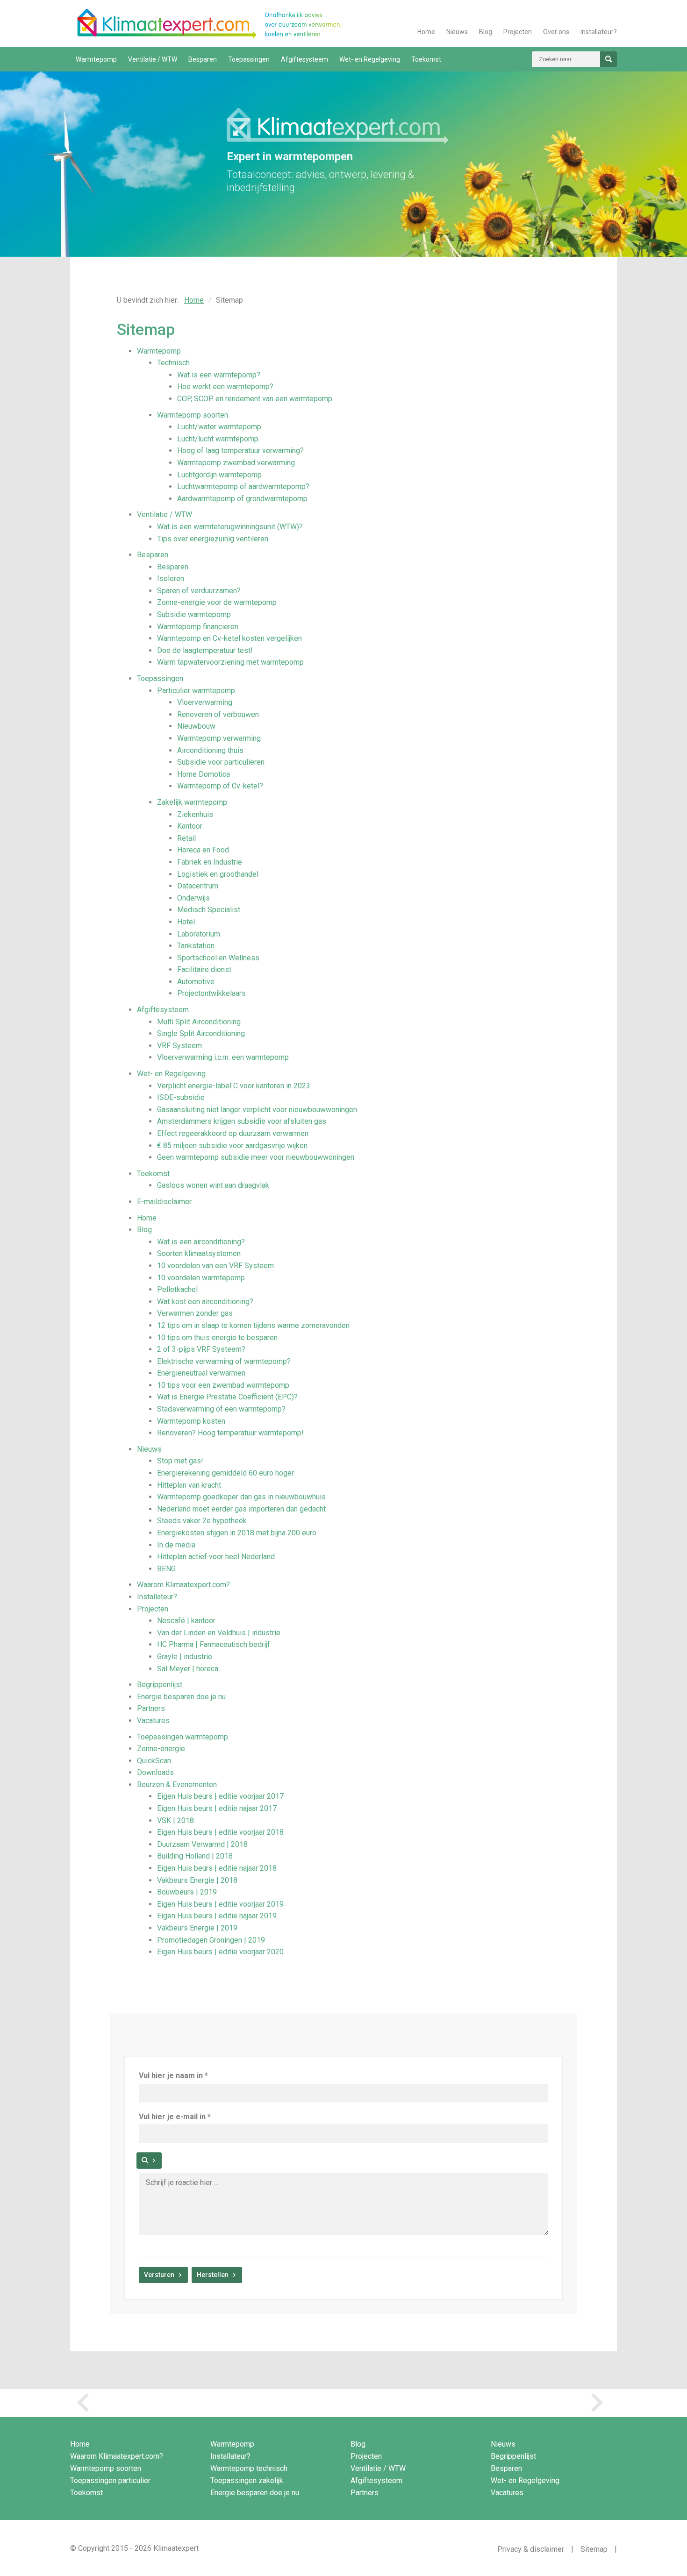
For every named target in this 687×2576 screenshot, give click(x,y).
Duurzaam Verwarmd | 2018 (202, 1844)
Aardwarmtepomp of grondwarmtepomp (242, 499)
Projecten (518, 32)
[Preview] (149, 2161)
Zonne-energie (161, 1749)
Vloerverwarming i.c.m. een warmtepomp (223, 1057)
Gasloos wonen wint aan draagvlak (213, 1185)
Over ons (556, 32)
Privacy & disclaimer (531, 2549)
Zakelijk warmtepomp (192, 802)
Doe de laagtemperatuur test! (205, 650)
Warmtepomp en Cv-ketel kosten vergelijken (229, 638)
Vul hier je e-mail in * (175, 2117)
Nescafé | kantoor (186, 1621)
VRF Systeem (179, 1046)
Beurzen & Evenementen (177, 1785)
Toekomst (426, 59)
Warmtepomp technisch (249, 2468)
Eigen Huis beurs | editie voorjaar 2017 (220, 1796)
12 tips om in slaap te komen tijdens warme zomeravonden (253, 1325)
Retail (186, 838)
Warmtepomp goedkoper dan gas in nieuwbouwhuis (241, 1497)
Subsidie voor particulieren (221, 762)
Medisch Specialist (209, 910)
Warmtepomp (96, 59)
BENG (166, 1569)
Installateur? (599, 32)
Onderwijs (193, 898)
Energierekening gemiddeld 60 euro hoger (225, 1473)
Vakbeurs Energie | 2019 (197, 1928)
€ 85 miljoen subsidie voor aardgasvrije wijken (232, 1146)
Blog (486, 32)
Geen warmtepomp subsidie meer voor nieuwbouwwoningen (256, 1157)
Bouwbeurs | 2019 (187, 1892)
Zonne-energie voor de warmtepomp (217, 602)
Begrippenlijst (160, 1685)
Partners (151, 1708)
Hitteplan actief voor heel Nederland (216, 1557)
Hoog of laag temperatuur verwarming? (240, 451)
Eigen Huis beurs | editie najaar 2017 (217, 1808)
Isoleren (171, 578)
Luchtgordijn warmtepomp (219, 475)
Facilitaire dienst (204, 969)
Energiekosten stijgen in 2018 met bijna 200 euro (237, 1533)
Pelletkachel (177, 1289)
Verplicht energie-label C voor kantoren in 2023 (234, 1086)
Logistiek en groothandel (218, 874)
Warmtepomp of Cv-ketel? (220, 786)
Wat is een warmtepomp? (219, 375)
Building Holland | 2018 (195, 1856)
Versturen (159, 2275)
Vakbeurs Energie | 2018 (197, 1880)
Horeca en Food (203, 850)
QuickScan (154, 1761)
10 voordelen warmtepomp (201, 1278)
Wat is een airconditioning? (201, 1242)
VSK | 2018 (175, 1820)
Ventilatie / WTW (153, 59)
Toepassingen (249, 59)
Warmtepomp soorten (193, 415)
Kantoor (190, 826)
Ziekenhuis (195, 814)
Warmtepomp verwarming (219, 738)
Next (601, 2403)
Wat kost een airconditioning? (205, 1302)
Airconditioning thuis (210, 750)
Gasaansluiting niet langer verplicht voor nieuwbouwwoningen (257, 1110)
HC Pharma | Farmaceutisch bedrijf (214, 1644)
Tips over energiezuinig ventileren (213, 539)
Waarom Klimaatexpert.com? (183, 1585)
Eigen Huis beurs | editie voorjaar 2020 (220, 1952)
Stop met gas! (180, 1461)
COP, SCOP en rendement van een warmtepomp (255, 399)
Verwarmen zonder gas (195, 1313)
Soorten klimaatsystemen (199, 1253)
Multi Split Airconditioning (199, 1022)
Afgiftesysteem (304, 59)
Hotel (186, 922)
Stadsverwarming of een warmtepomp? (221, 1409)
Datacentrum (198, 886)
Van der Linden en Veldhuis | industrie (219, 1633)
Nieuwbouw (196, 726)
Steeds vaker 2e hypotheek (202, 1521)
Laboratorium (199, 934)
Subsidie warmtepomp (194, 614)
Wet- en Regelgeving (370, 59)
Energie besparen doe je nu (181, 1697)
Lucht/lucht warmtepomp (218, 439)
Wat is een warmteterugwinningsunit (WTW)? (230, 527)
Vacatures (153, 1721)
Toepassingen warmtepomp (182, 1737)
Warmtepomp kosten (191, 1421)
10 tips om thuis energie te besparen (217, 1338)
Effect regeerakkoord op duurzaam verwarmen (233, 1133)
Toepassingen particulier (110, 2480)
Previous (86, 2403)
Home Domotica (204, 774)
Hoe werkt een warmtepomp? (225, 387)
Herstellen (213, 2275)
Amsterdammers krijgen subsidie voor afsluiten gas (242, 1121)
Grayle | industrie (185, 1657)
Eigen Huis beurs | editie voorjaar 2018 (220, 1832)
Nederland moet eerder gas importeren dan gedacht (241, 1509)
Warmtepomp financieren (198, 627)
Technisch (173, 363)
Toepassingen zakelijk (247, 2480)
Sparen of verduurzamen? (199, 591)
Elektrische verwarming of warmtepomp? (224, 1361)
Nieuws (457, 32)
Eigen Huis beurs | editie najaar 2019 (217, 1916)
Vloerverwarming (205, 702)
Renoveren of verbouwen (218, 714)
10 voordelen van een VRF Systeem (215, 1266)
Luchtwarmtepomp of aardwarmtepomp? (243, 486)
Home (426, 32)
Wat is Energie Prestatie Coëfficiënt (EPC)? (227, 1397)
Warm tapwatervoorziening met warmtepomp (230, 662)
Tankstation (196, 946)
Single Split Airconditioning (201, 1033)
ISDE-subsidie (181, 1097)
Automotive (196, 982)
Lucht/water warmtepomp (219, 427)
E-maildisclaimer (164, 1202)
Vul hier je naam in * (173, 2076)
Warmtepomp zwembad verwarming (236, 463)
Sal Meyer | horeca (188, 1669)
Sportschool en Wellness (218, 958)
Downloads (155, 1772)
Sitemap (594, 2549)
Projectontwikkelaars (211, 993)
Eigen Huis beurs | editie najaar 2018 (217, 1868)
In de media (176, 1545)
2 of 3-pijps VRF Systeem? (201, 1349)
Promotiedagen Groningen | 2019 (211, 1940)
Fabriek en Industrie (210, 862)
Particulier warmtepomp (196, 691)
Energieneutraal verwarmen (201, 1373)
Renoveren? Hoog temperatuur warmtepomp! (230, 1433)
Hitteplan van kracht (189, 1485)
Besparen (203, 59)
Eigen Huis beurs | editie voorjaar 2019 (220, 1904)
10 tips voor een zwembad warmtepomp (223, 1385)
